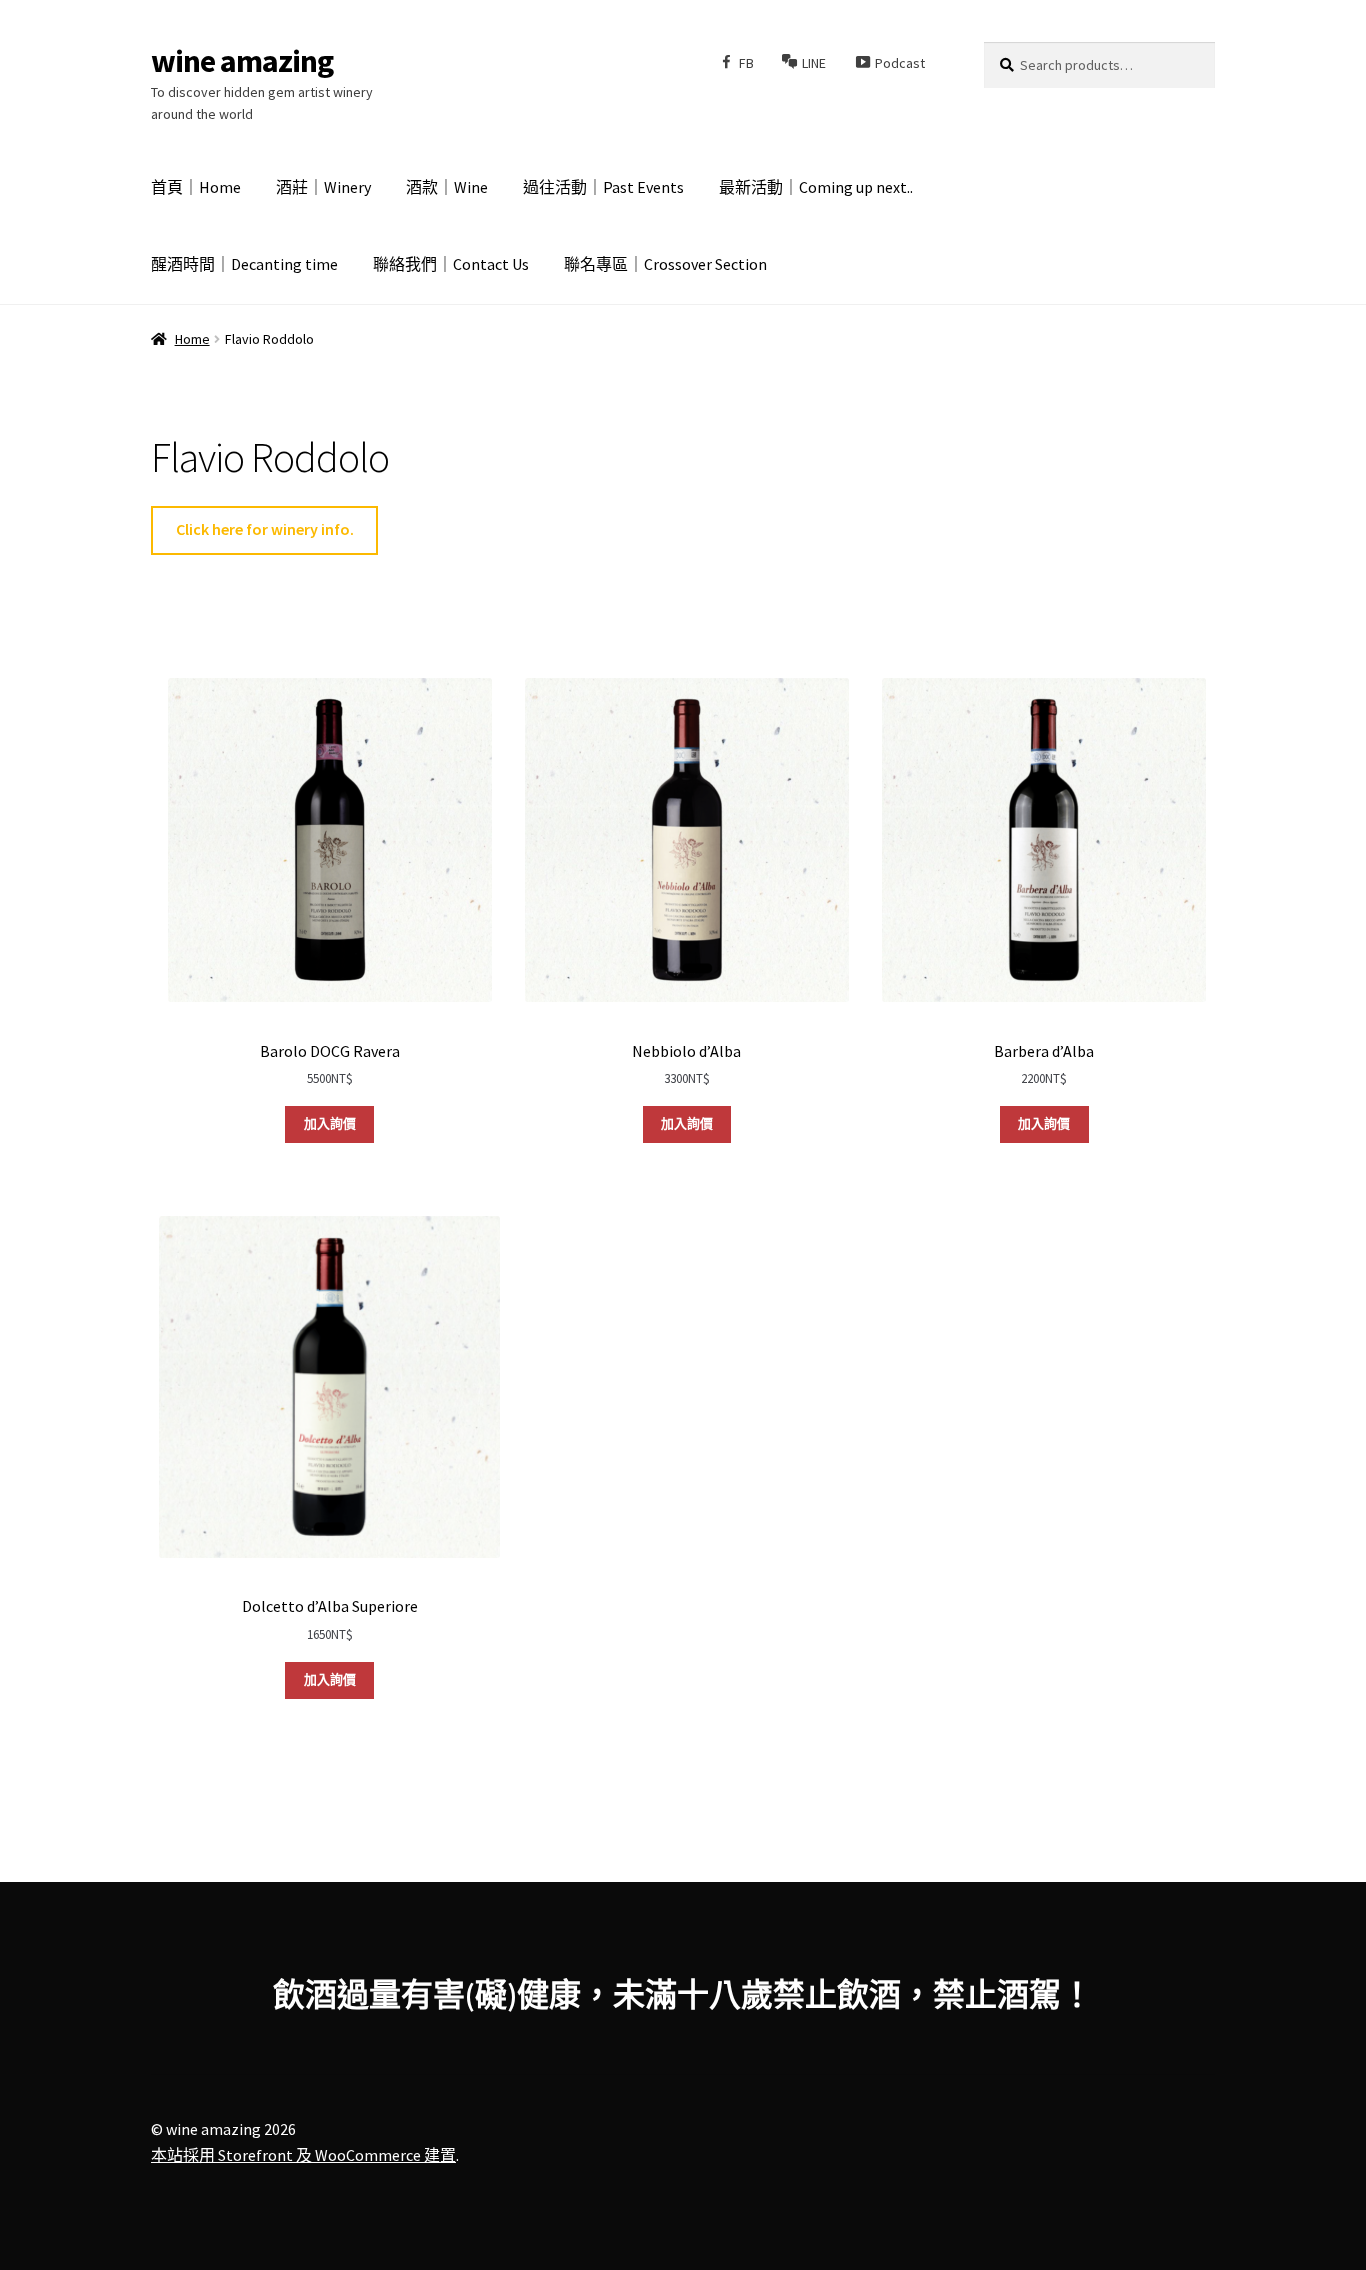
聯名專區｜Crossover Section (665, 264)
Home (192, 339)
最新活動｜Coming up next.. (816, 187)
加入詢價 (330, 1123)
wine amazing (242, 61)
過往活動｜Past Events (603, 187)
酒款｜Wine (447, 187)
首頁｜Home (196, 187)
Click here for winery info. (265, 529)
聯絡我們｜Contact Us (451, 264)
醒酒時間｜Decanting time (244, 264)
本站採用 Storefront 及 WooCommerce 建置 (303, 2155)
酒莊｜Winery (323, 187)
